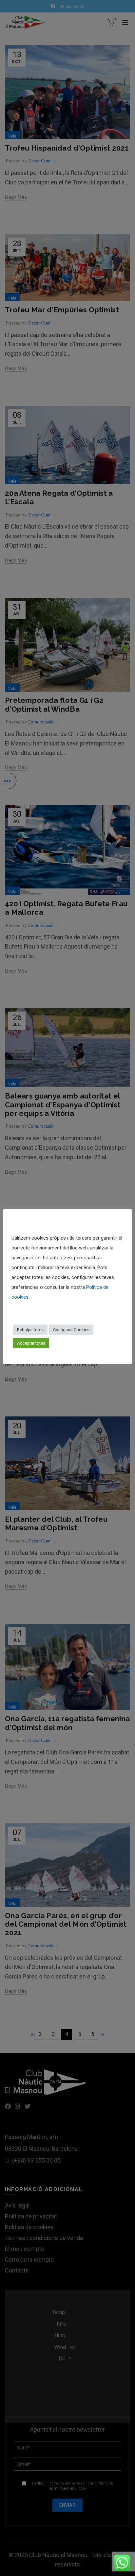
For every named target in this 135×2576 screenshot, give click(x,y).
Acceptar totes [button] (31, 1343)
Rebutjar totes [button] (30, 1330)
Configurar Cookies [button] (71, 1330)
